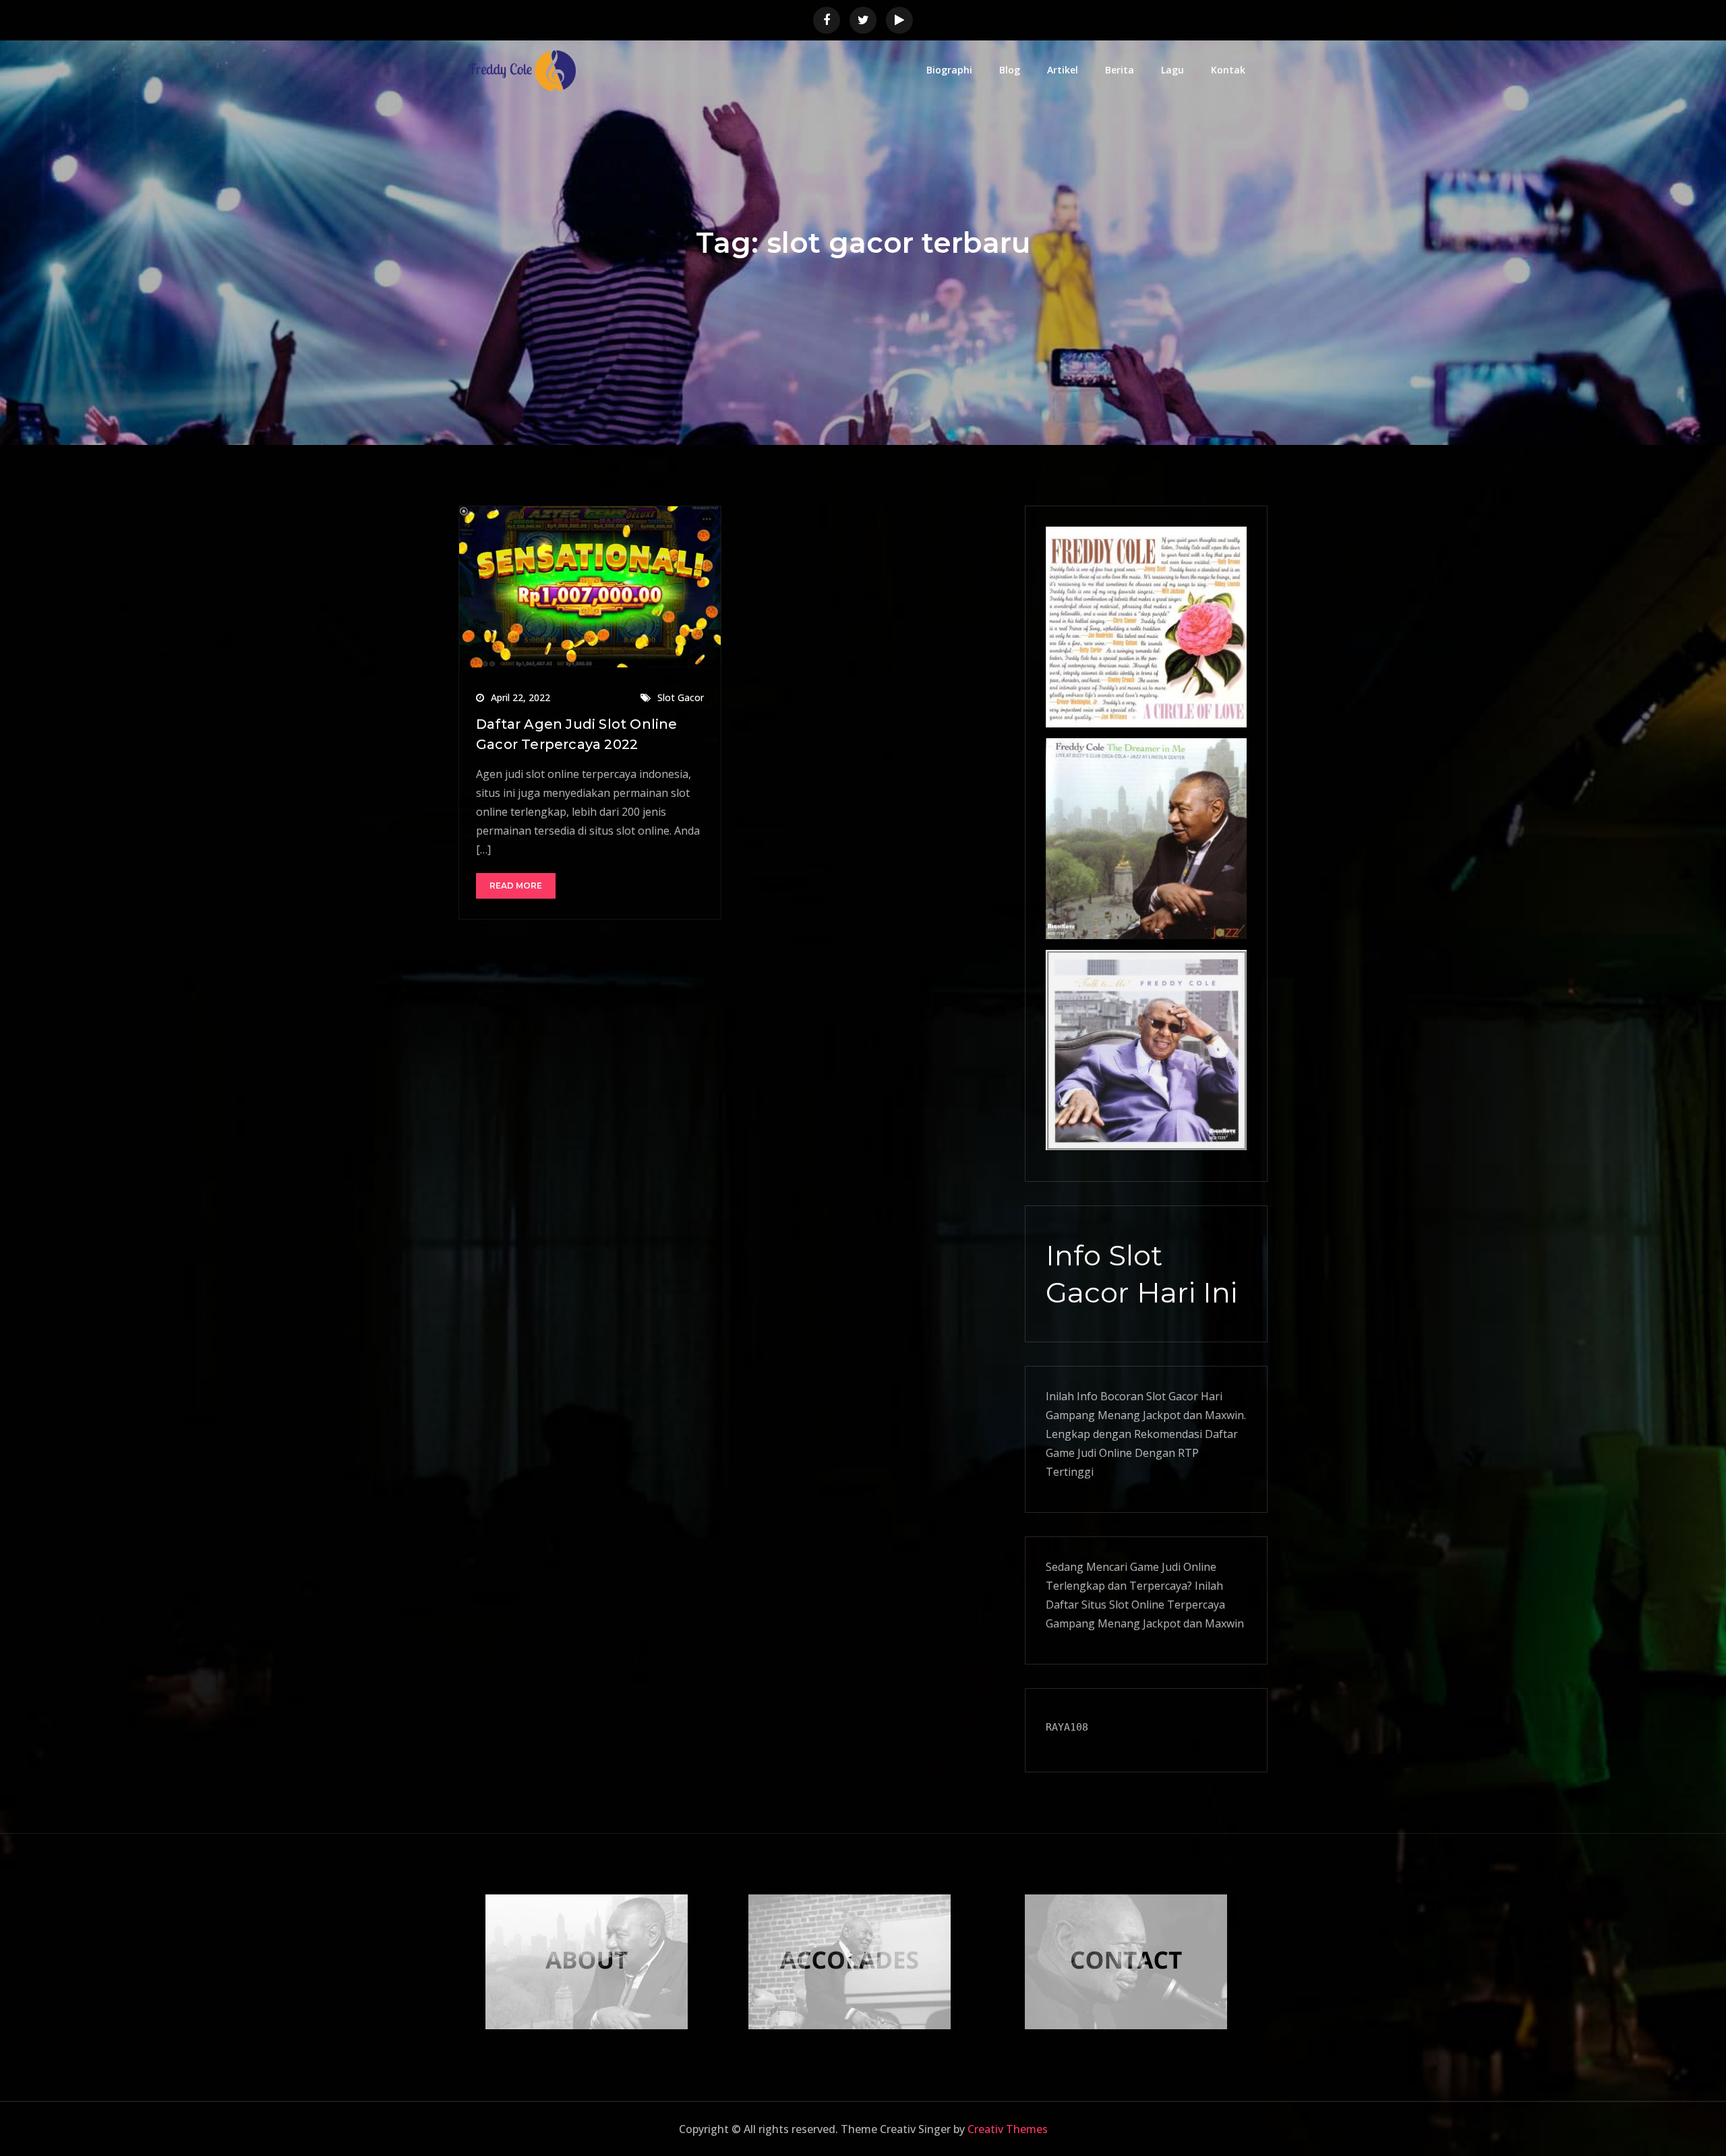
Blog (1010, 70)
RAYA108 (1067, 1727)
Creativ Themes (1008, 2129)
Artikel (1063, 70)
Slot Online (1137, 1605)
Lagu (1172, 70)
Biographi (949, 70)
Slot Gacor (681, 697)
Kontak (1228, 70)
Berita (1120, 70)
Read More (516, 886)
